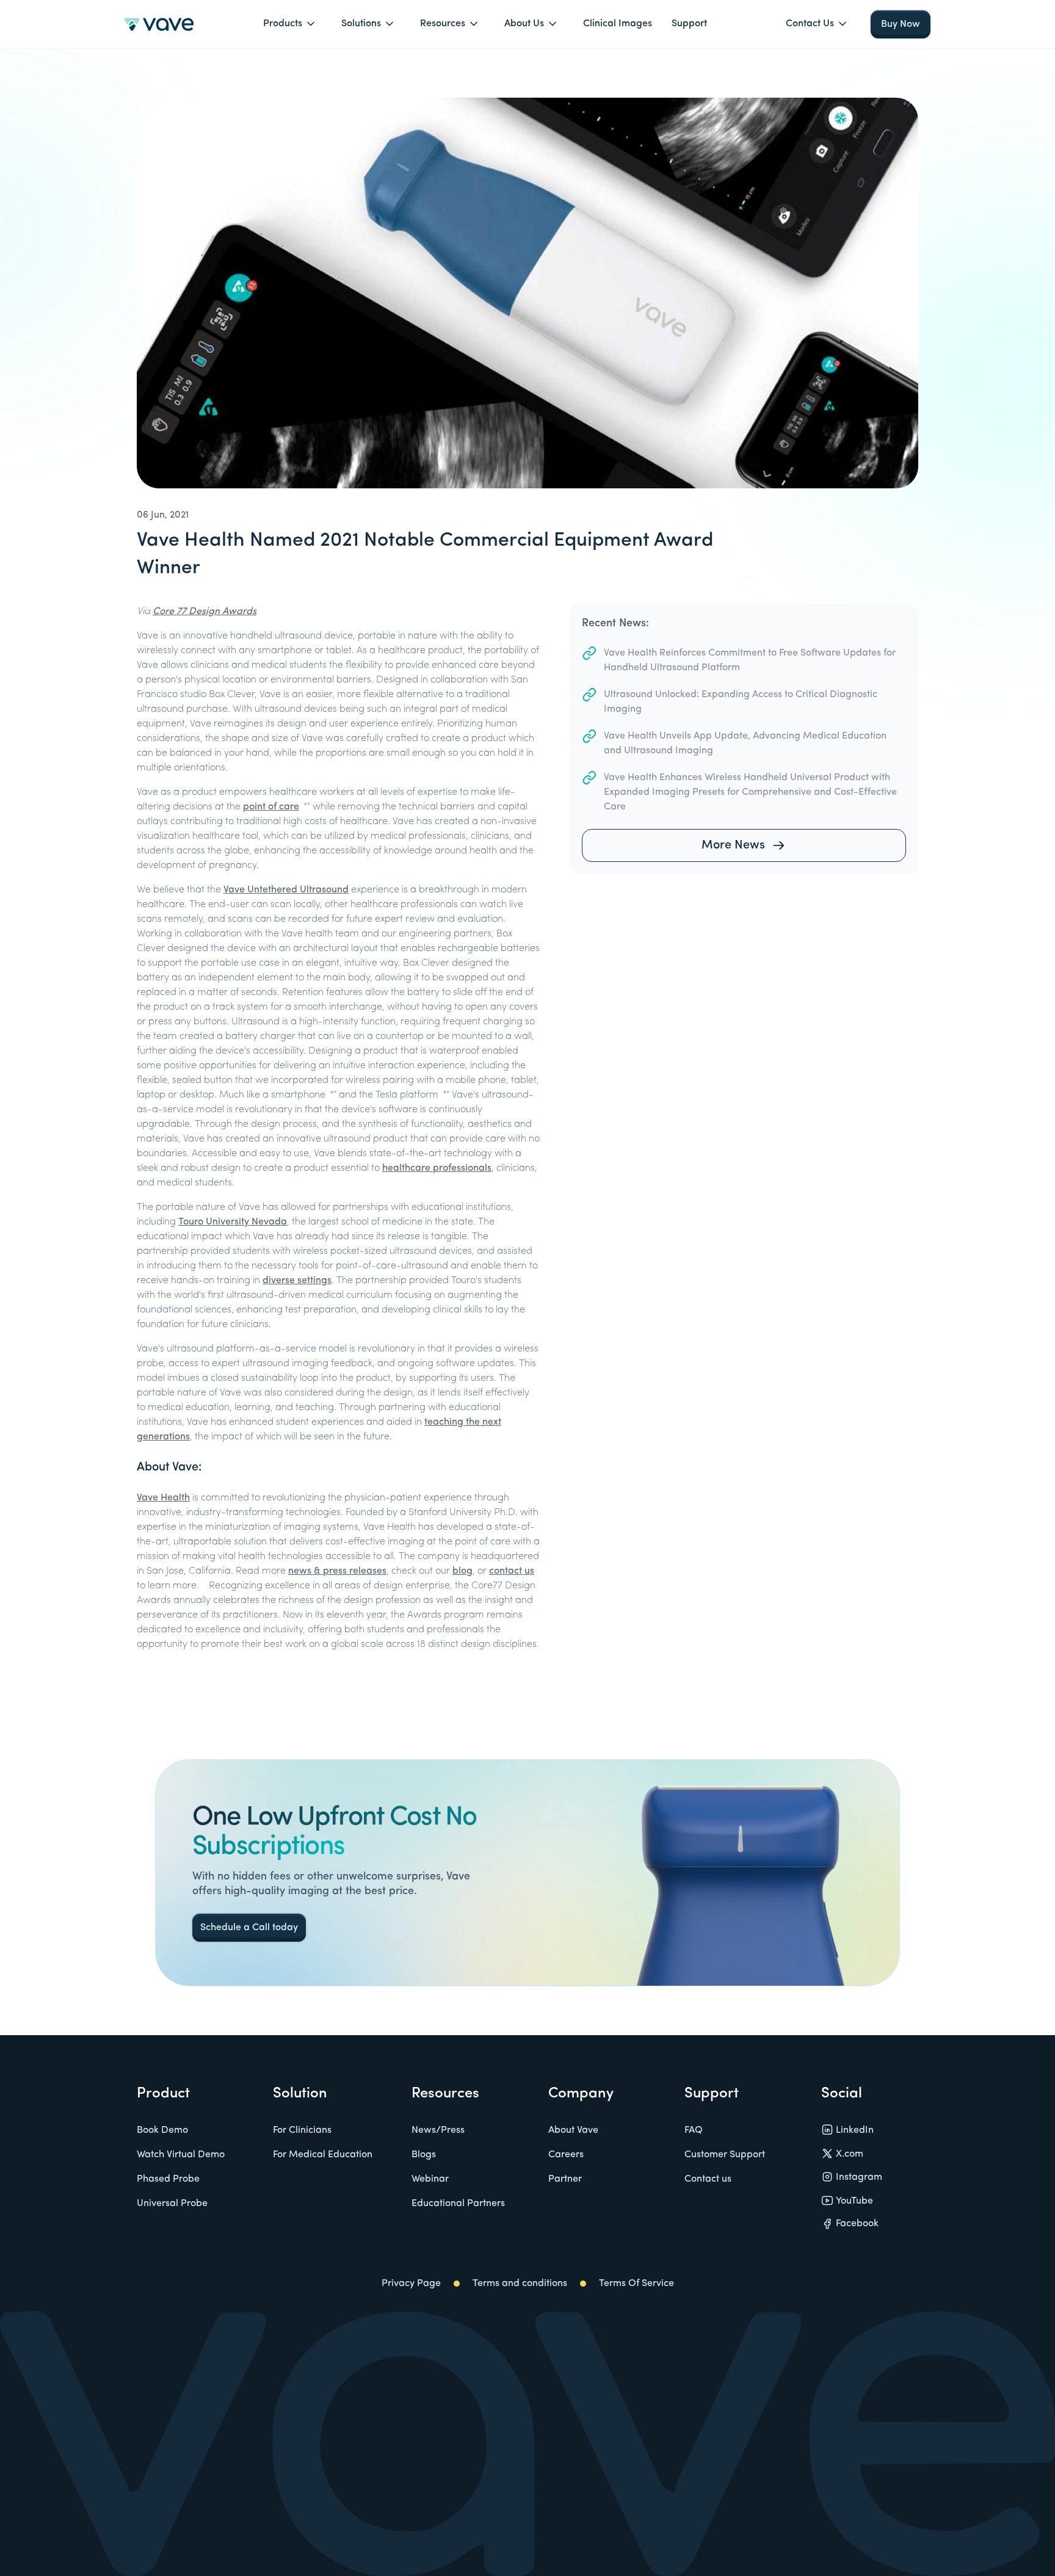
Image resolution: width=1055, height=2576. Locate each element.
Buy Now (901, 24)
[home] (159, 24)
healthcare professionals (437, 1168)
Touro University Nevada (233, 1222)
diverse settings (297, 1281)
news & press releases (337, 1571)
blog (462, 1571)
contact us (512, 1571)
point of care (271, 807)
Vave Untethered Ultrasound (286, 890)
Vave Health (163, 1498)
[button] (292, 24)
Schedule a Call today (249, 1928)
